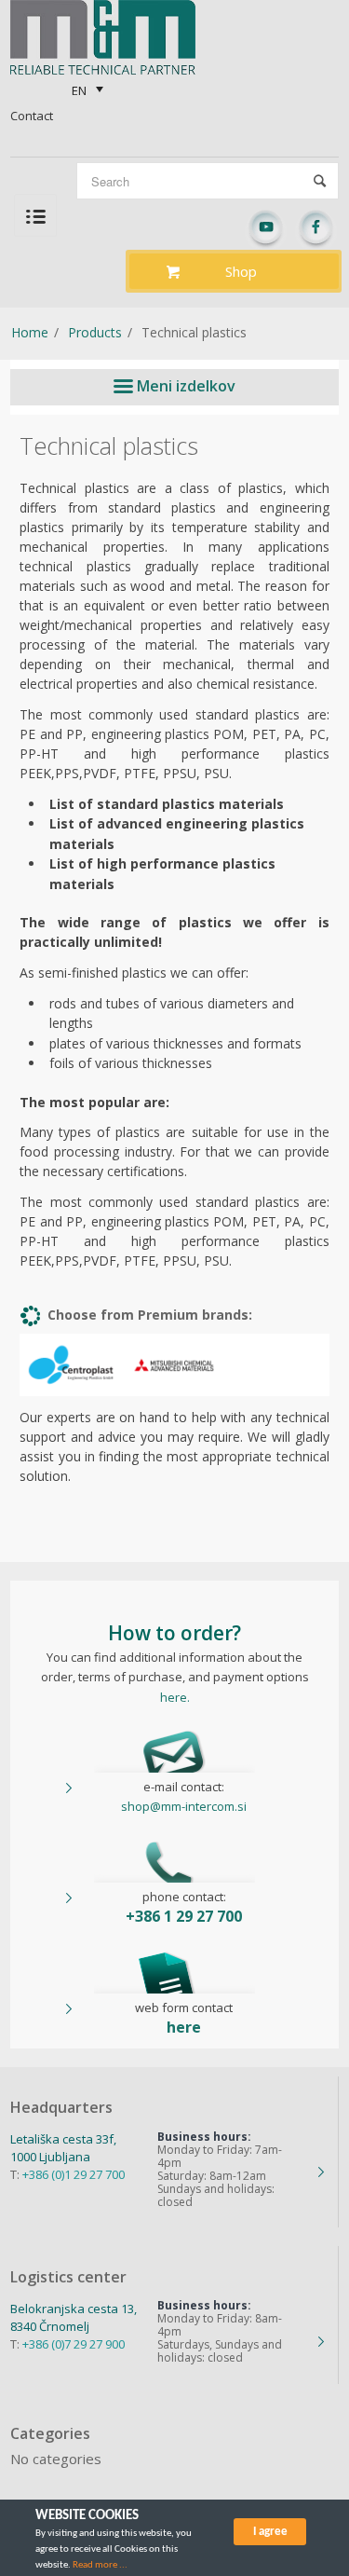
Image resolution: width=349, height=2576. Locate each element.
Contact (32, 116)
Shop (241, 271)
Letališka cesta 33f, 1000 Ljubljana (63, 2148)
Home (30, 332)
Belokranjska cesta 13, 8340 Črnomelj (74, 2317)
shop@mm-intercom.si (184, 1806)
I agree (270, 2532)
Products (95, 332)
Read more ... (100, 2565)
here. (175, 1697)
